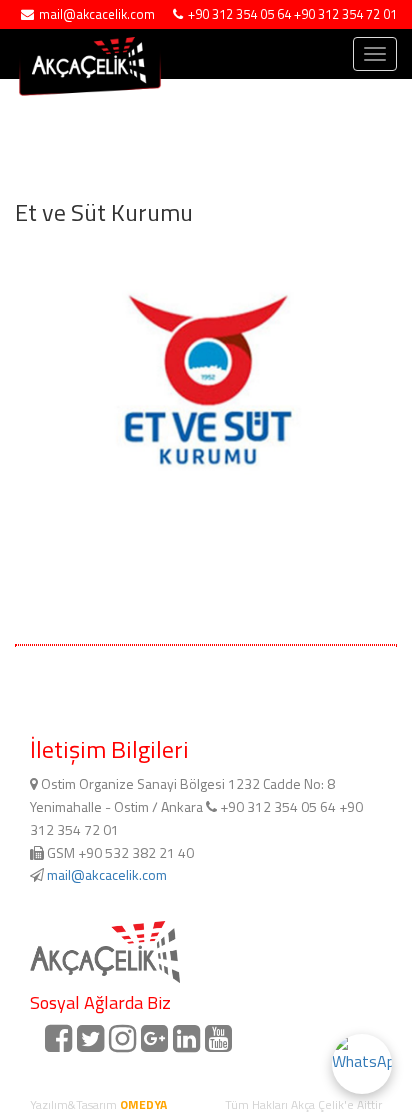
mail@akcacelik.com (107, 874)
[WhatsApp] (362, 1064)
